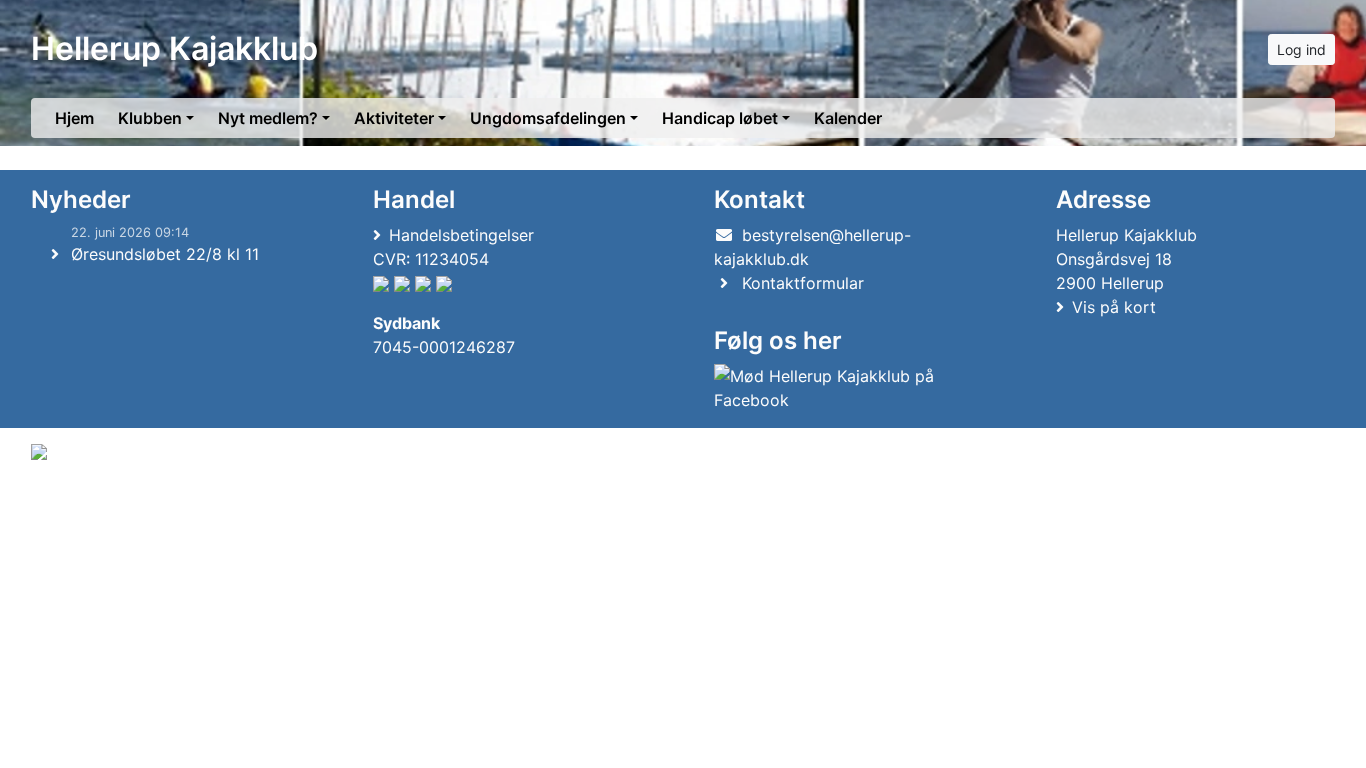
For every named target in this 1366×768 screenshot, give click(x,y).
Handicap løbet (720, 118)
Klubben (150, 118)
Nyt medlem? (268, 118)
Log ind (1301, 49)
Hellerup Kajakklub (174, 48)
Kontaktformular (803, 283)
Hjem (74, 118)
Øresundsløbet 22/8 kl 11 (165, 254)
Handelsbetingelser (461, 235)
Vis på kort (1114, 307)
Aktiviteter (394, 118)
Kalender (848, 118)
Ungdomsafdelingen (548, 118)
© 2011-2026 (72, 505)
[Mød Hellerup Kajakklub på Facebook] (850, 388)
